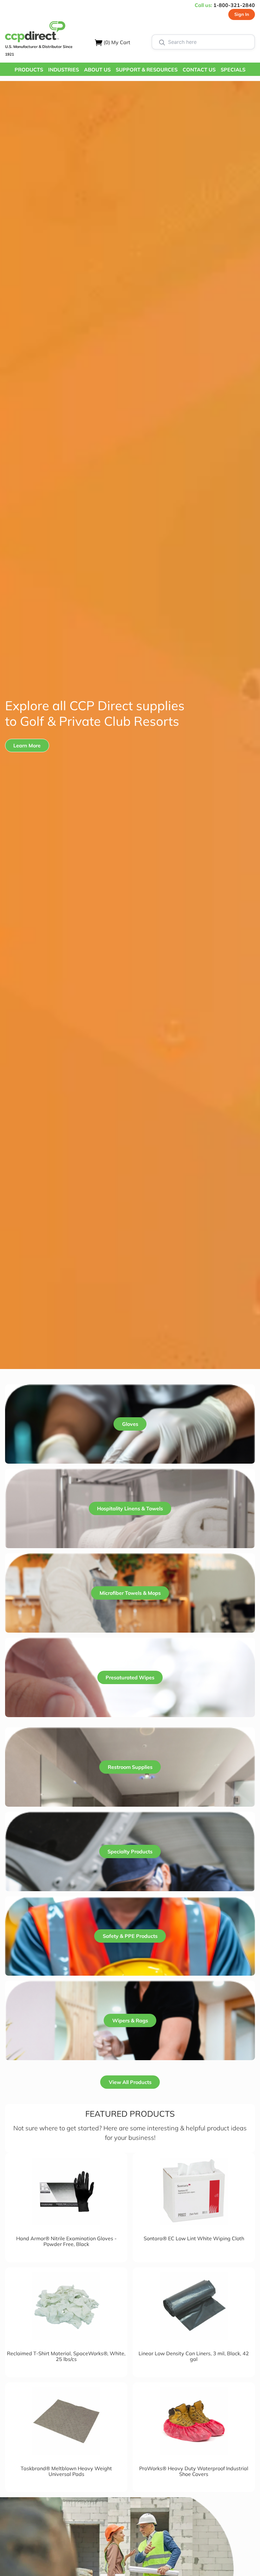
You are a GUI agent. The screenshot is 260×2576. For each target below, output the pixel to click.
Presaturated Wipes (130, 1677)
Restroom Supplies (130, 1767)
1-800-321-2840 (234, 5)
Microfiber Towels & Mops (130, 1593)
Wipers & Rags (130, 2020)
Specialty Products (130, 1851)
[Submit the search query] (162, 42)
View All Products (130, 2082)
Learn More (27, 745)
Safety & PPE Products (130, 1936)
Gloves (130, 1424)
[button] (29, 69)
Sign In (242, 14)
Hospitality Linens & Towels (130, 1508)
